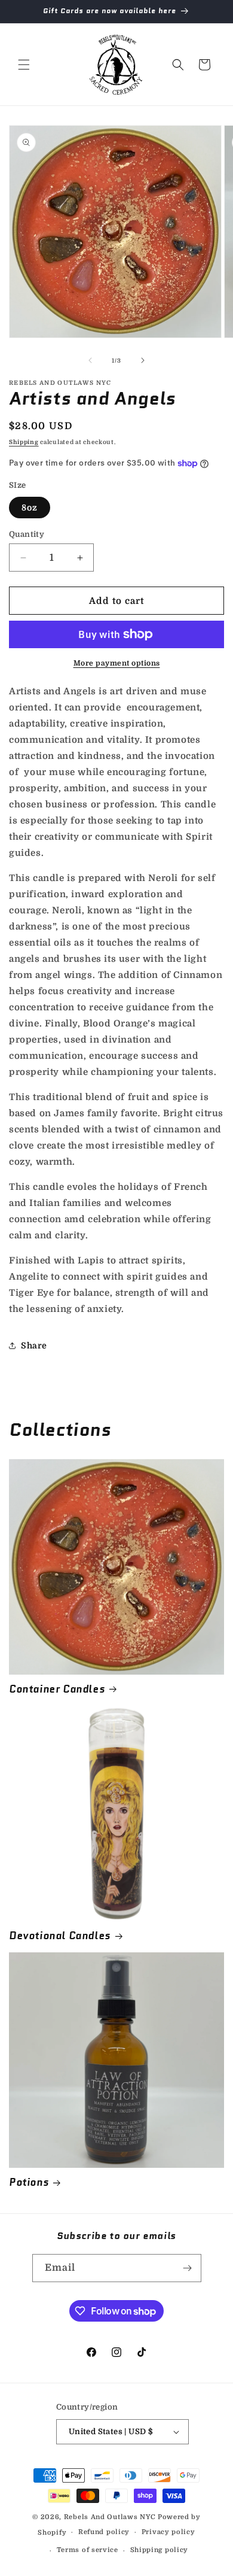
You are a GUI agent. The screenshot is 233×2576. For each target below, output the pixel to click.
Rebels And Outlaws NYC (110, 2517)
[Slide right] (143, 360)
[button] (24, 65)
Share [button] (34, 1345)
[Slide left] (90, 360)
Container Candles (57, 1689)
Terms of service (88, 2550)
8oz (30, 508)
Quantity (27, 534)
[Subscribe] (188, 2268)
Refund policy (104, 2532)
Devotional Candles (60, 1936)
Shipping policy (160, 2550)
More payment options (117, 663)
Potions (29, 2182)
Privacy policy (168, 2532)
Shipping (24, 442)
